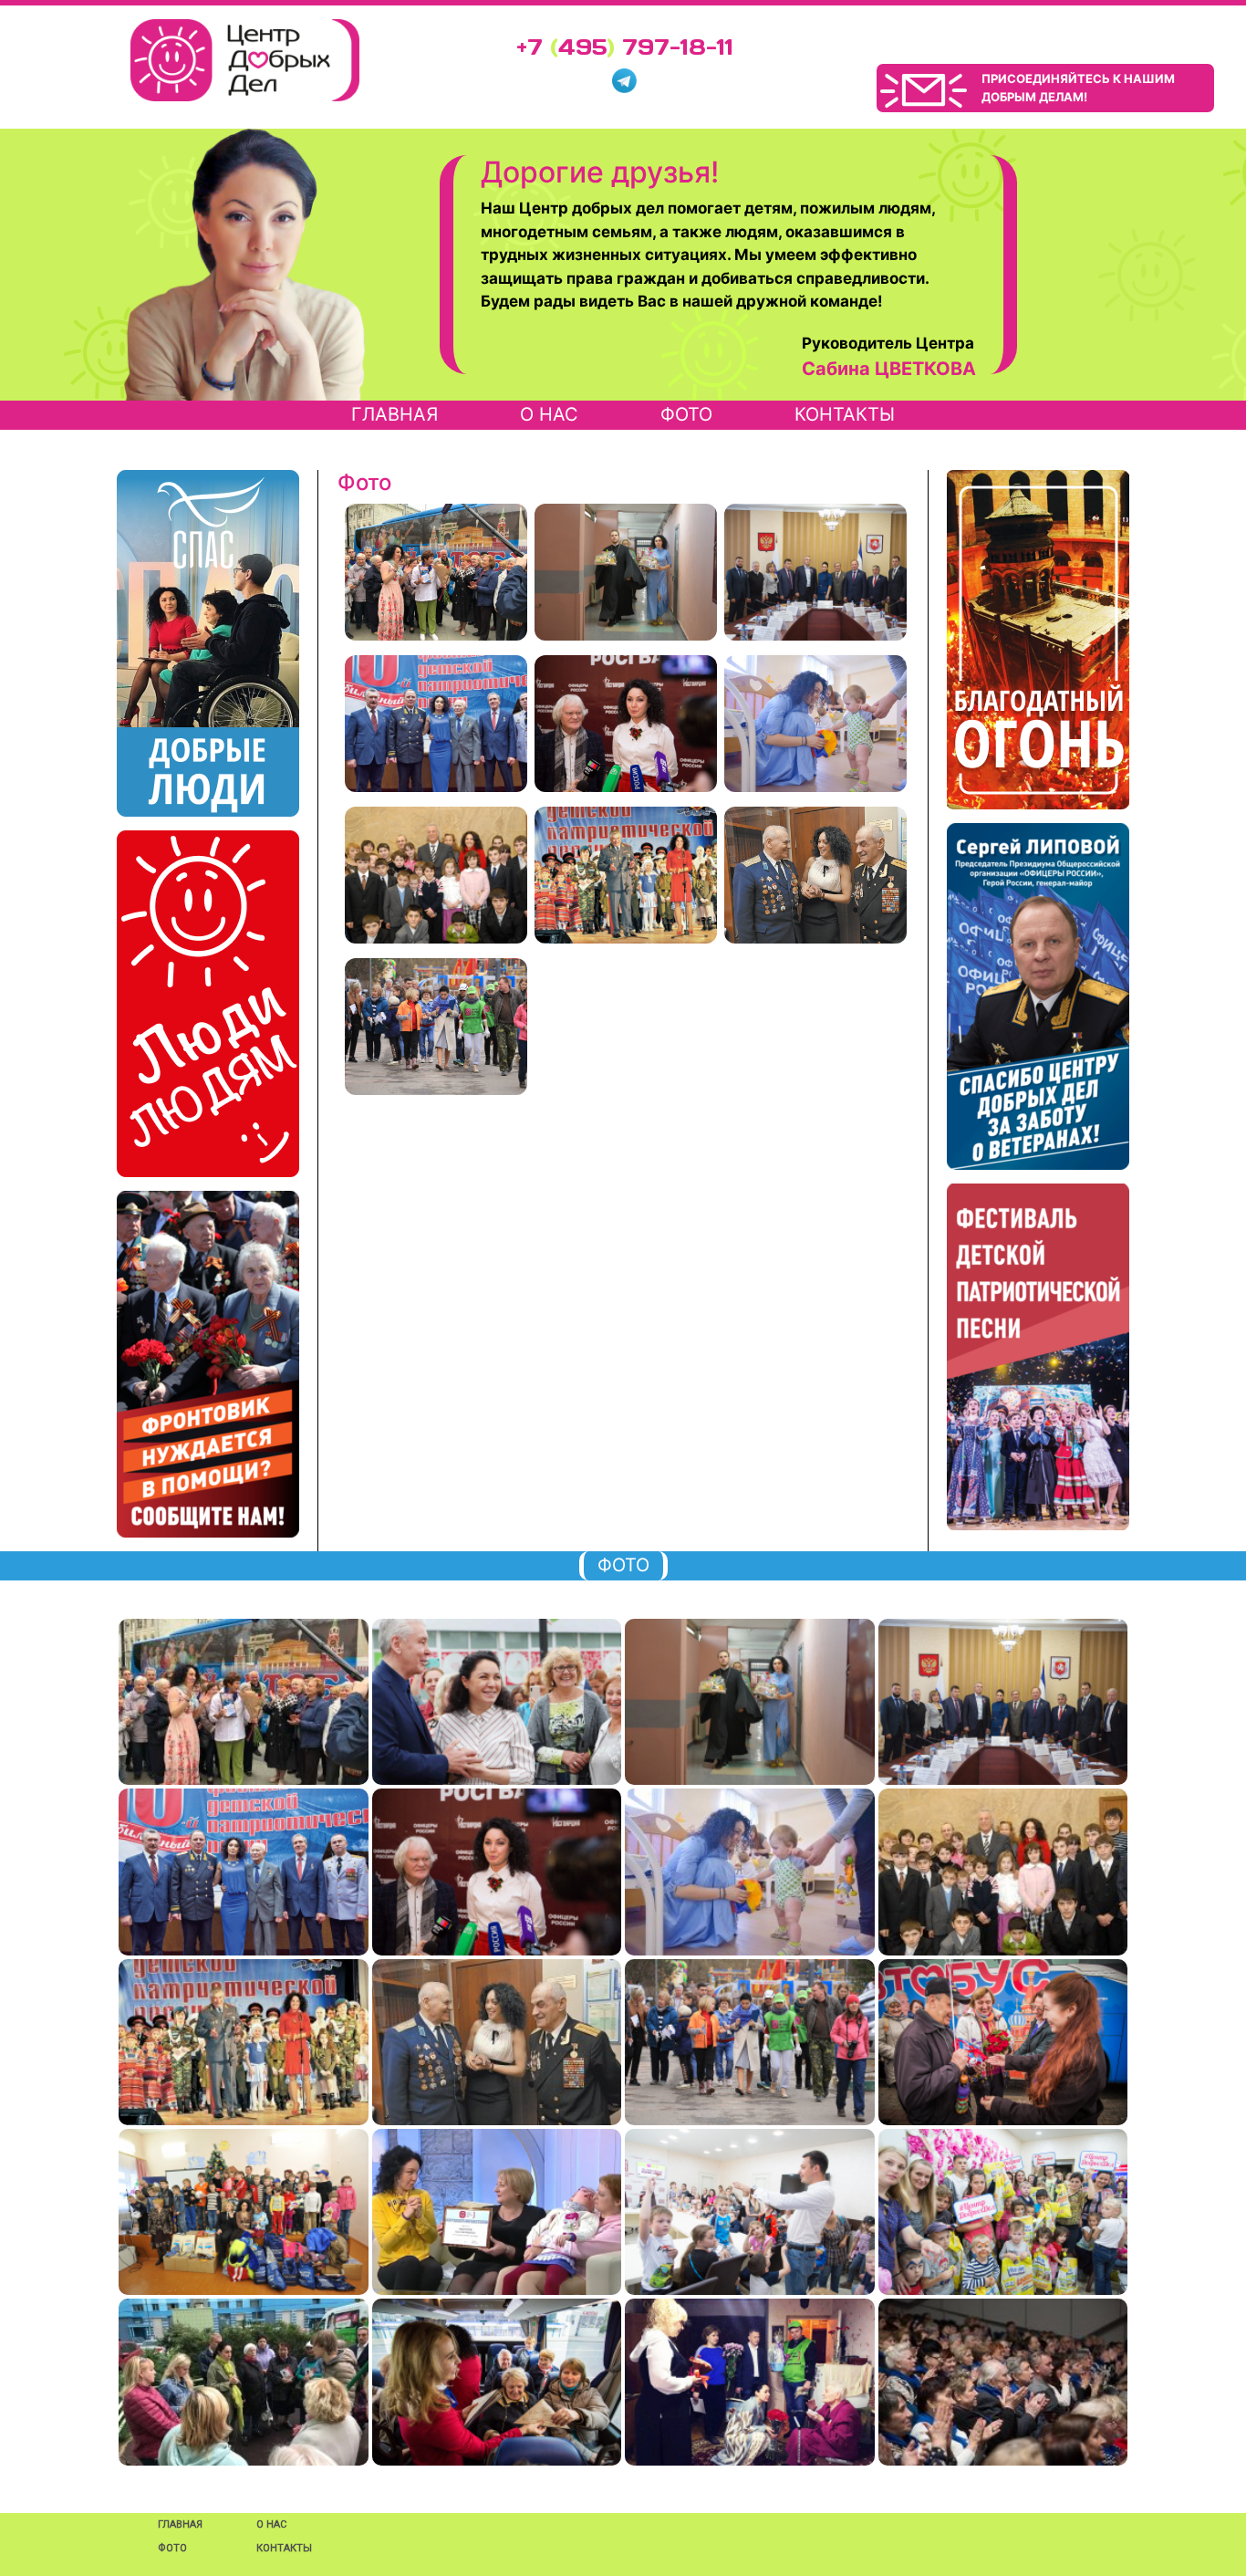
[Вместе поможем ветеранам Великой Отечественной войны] (208, 1364)
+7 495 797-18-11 (625, 47)
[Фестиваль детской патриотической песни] (1038, 1357)
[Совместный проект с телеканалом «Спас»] (208, 643)
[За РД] (1038, 996)
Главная (395, 414)
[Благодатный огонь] (1038, 640)
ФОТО (686, 414)
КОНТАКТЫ (845, 414)
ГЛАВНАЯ (180, 2524)
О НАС (549, 414)
